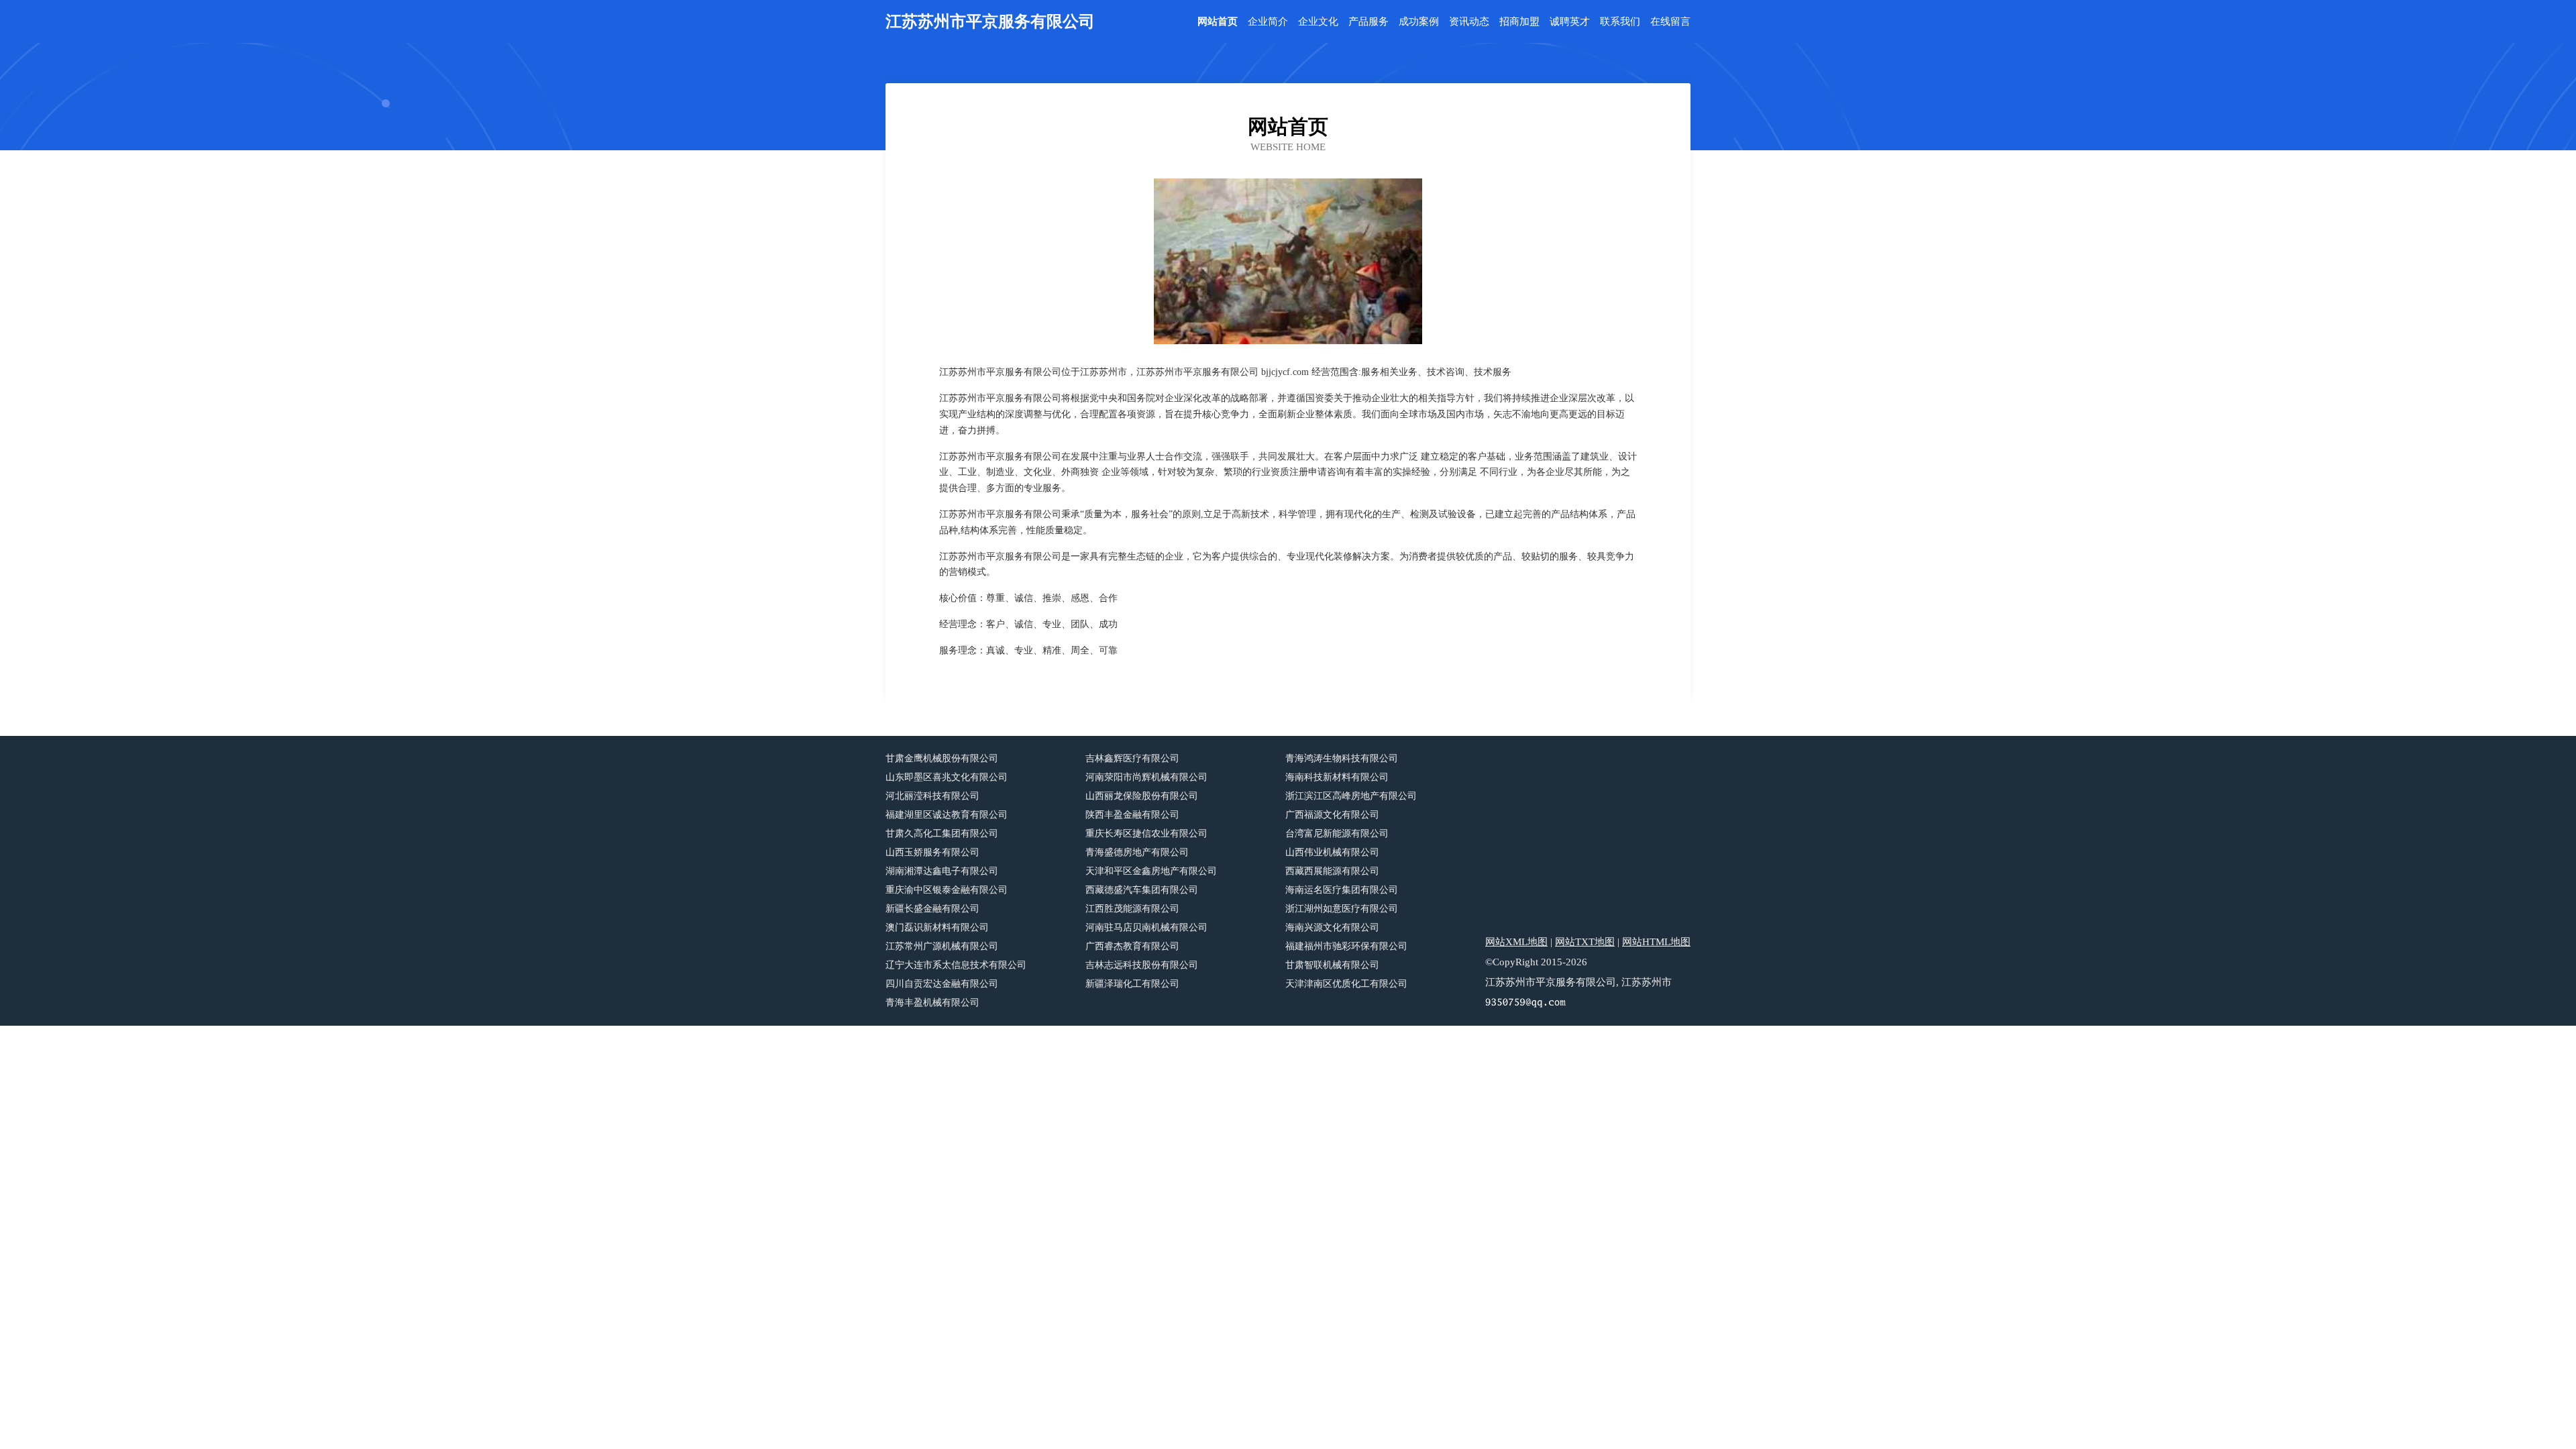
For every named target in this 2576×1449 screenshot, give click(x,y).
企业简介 (1268, 22)
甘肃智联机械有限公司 (1332, 965)
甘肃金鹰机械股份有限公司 (942, 758)
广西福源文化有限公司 (1332, 815)
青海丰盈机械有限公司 (932, 1003)
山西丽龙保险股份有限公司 (1142, 796)
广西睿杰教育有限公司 (1132, 946)
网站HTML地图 (1656, 942)
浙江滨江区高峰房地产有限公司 (1351, 796)
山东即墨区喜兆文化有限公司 (947, 777)
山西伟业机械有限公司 (1332, 852)
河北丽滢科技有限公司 (932, 796)
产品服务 (1368, 22)
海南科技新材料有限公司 (1337, 777)
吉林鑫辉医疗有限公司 (1132, 758)
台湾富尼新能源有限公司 (1337, 834)
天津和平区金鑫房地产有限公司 (1151, 871)
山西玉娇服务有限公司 (932, 852)
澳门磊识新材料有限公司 (937, 927)
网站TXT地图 (1585, 942)
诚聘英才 (1570, 22)
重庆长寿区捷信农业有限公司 (1146, 834)
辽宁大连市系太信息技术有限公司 (956, 965)
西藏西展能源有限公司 (1332, 871)
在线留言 (1670, 22)
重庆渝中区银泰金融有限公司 (947, 890)
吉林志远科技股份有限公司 (1142, 965)
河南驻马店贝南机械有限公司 (1146, 927)
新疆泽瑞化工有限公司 (1132, 984)
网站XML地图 (1516, 942)
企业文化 (1318, 22)
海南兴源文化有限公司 (1332, 927)
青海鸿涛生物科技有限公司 (1342, 758)
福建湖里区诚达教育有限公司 (947, 815)
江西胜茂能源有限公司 (1132, 909)
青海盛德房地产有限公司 (1137, 852)
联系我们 (1620, 22)
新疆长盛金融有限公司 (932, 909)
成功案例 (1419, 22)
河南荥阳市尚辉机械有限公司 (1146, 777)
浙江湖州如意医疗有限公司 (1342, 909)
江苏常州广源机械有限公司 (942, 946)
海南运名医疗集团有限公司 (1342, 890)
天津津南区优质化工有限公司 (1346, 984)
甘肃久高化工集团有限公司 (942, 834)
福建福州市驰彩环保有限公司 (1346, 946)
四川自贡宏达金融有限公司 (942, 984)
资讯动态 (1469, 22)
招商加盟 (1519, 22)
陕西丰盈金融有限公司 (1132, 815)
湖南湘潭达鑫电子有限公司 (942, 871)
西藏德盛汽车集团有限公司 (1142, 890)
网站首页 (1218, 22)
